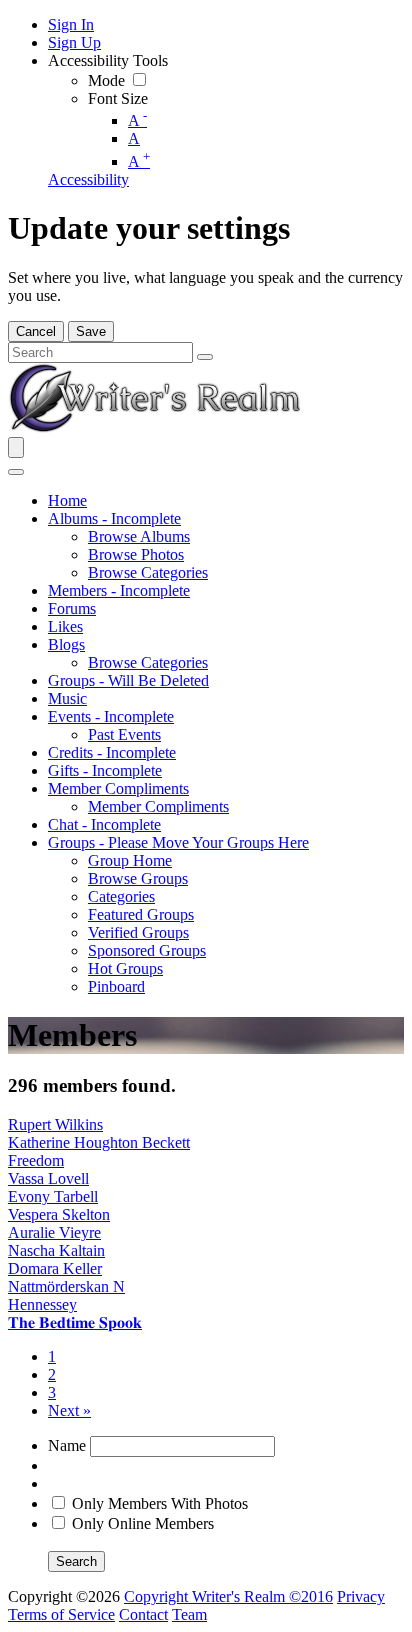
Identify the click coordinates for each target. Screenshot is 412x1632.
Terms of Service (61, 1614)
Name (67, 1445)
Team (189, 1614)
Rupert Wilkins (55, 1124)
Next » (69, 1410)
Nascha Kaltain (56, 1250)
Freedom (36, 1160)
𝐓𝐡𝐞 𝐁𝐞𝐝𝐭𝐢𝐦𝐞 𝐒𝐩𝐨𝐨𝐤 (75, 1322)
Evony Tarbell (53, 1196)
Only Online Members (143, 1523)
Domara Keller (55, 1268)
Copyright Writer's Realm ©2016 (228, 1596)
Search (76, 1561)
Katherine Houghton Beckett (99, 1142)
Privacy (361, 1596)
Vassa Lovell (48, 1178)
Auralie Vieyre (54, 1232)
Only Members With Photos (160, 1503)
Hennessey (42, 1304)
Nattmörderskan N (66, 1286)
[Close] (16, 472)
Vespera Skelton (59, 1214)
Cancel (36, 331)
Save (91, 331)
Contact (143, 1614)
